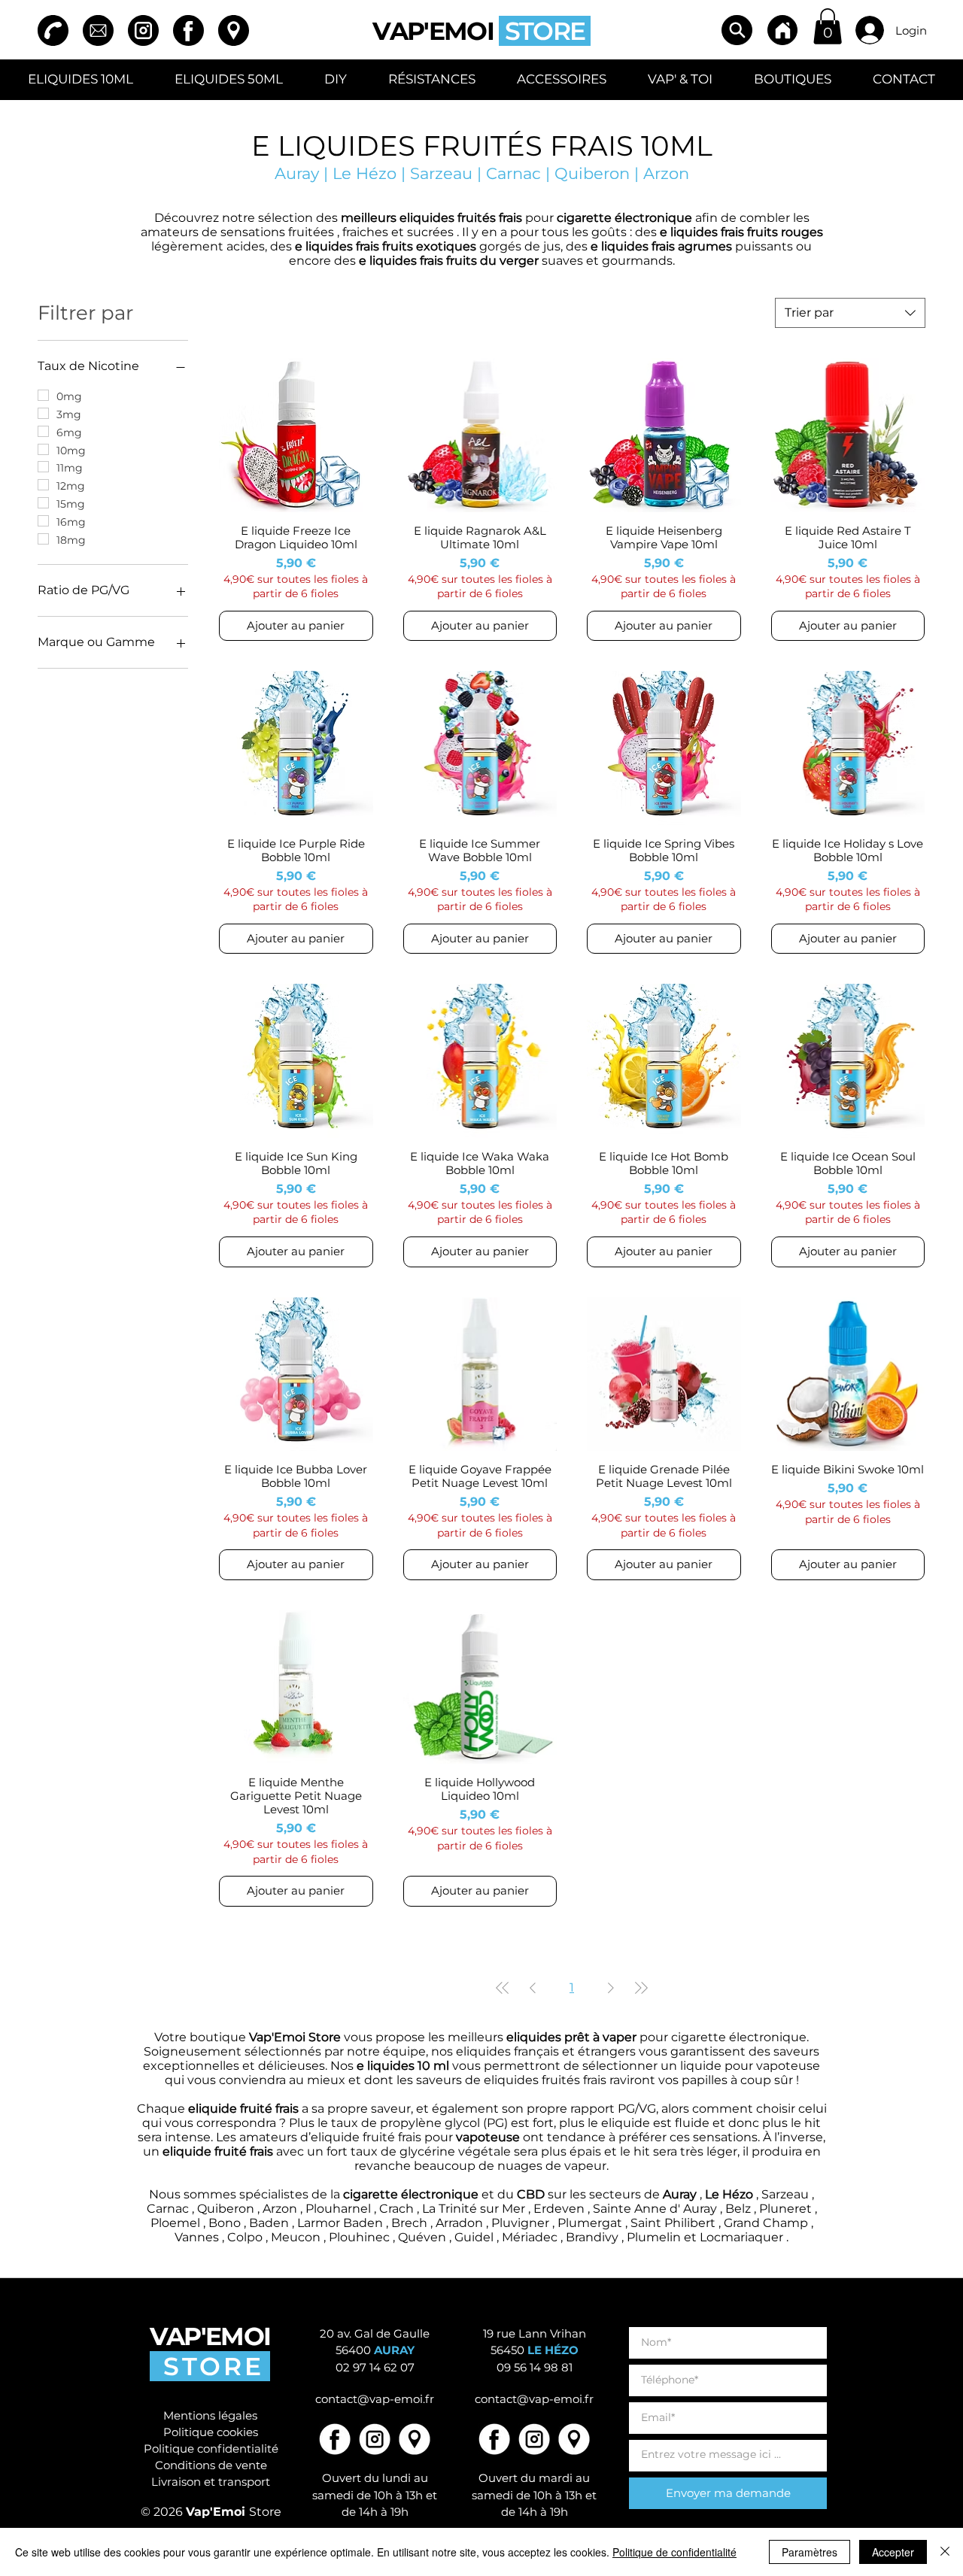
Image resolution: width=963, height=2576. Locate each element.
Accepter (893, 2552)
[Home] (782, 30)
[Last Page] (641, 1988)
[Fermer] (945, 2552)
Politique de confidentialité (674, 2552)
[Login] (870, 30)
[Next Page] (611, 1988)
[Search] (737, 30)
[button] (828, 26)
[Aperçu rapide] (296, 435)
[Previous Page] (533, 1988)
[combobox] (850, 313)
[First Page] (503, 1988)
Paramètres (810, 2552)
